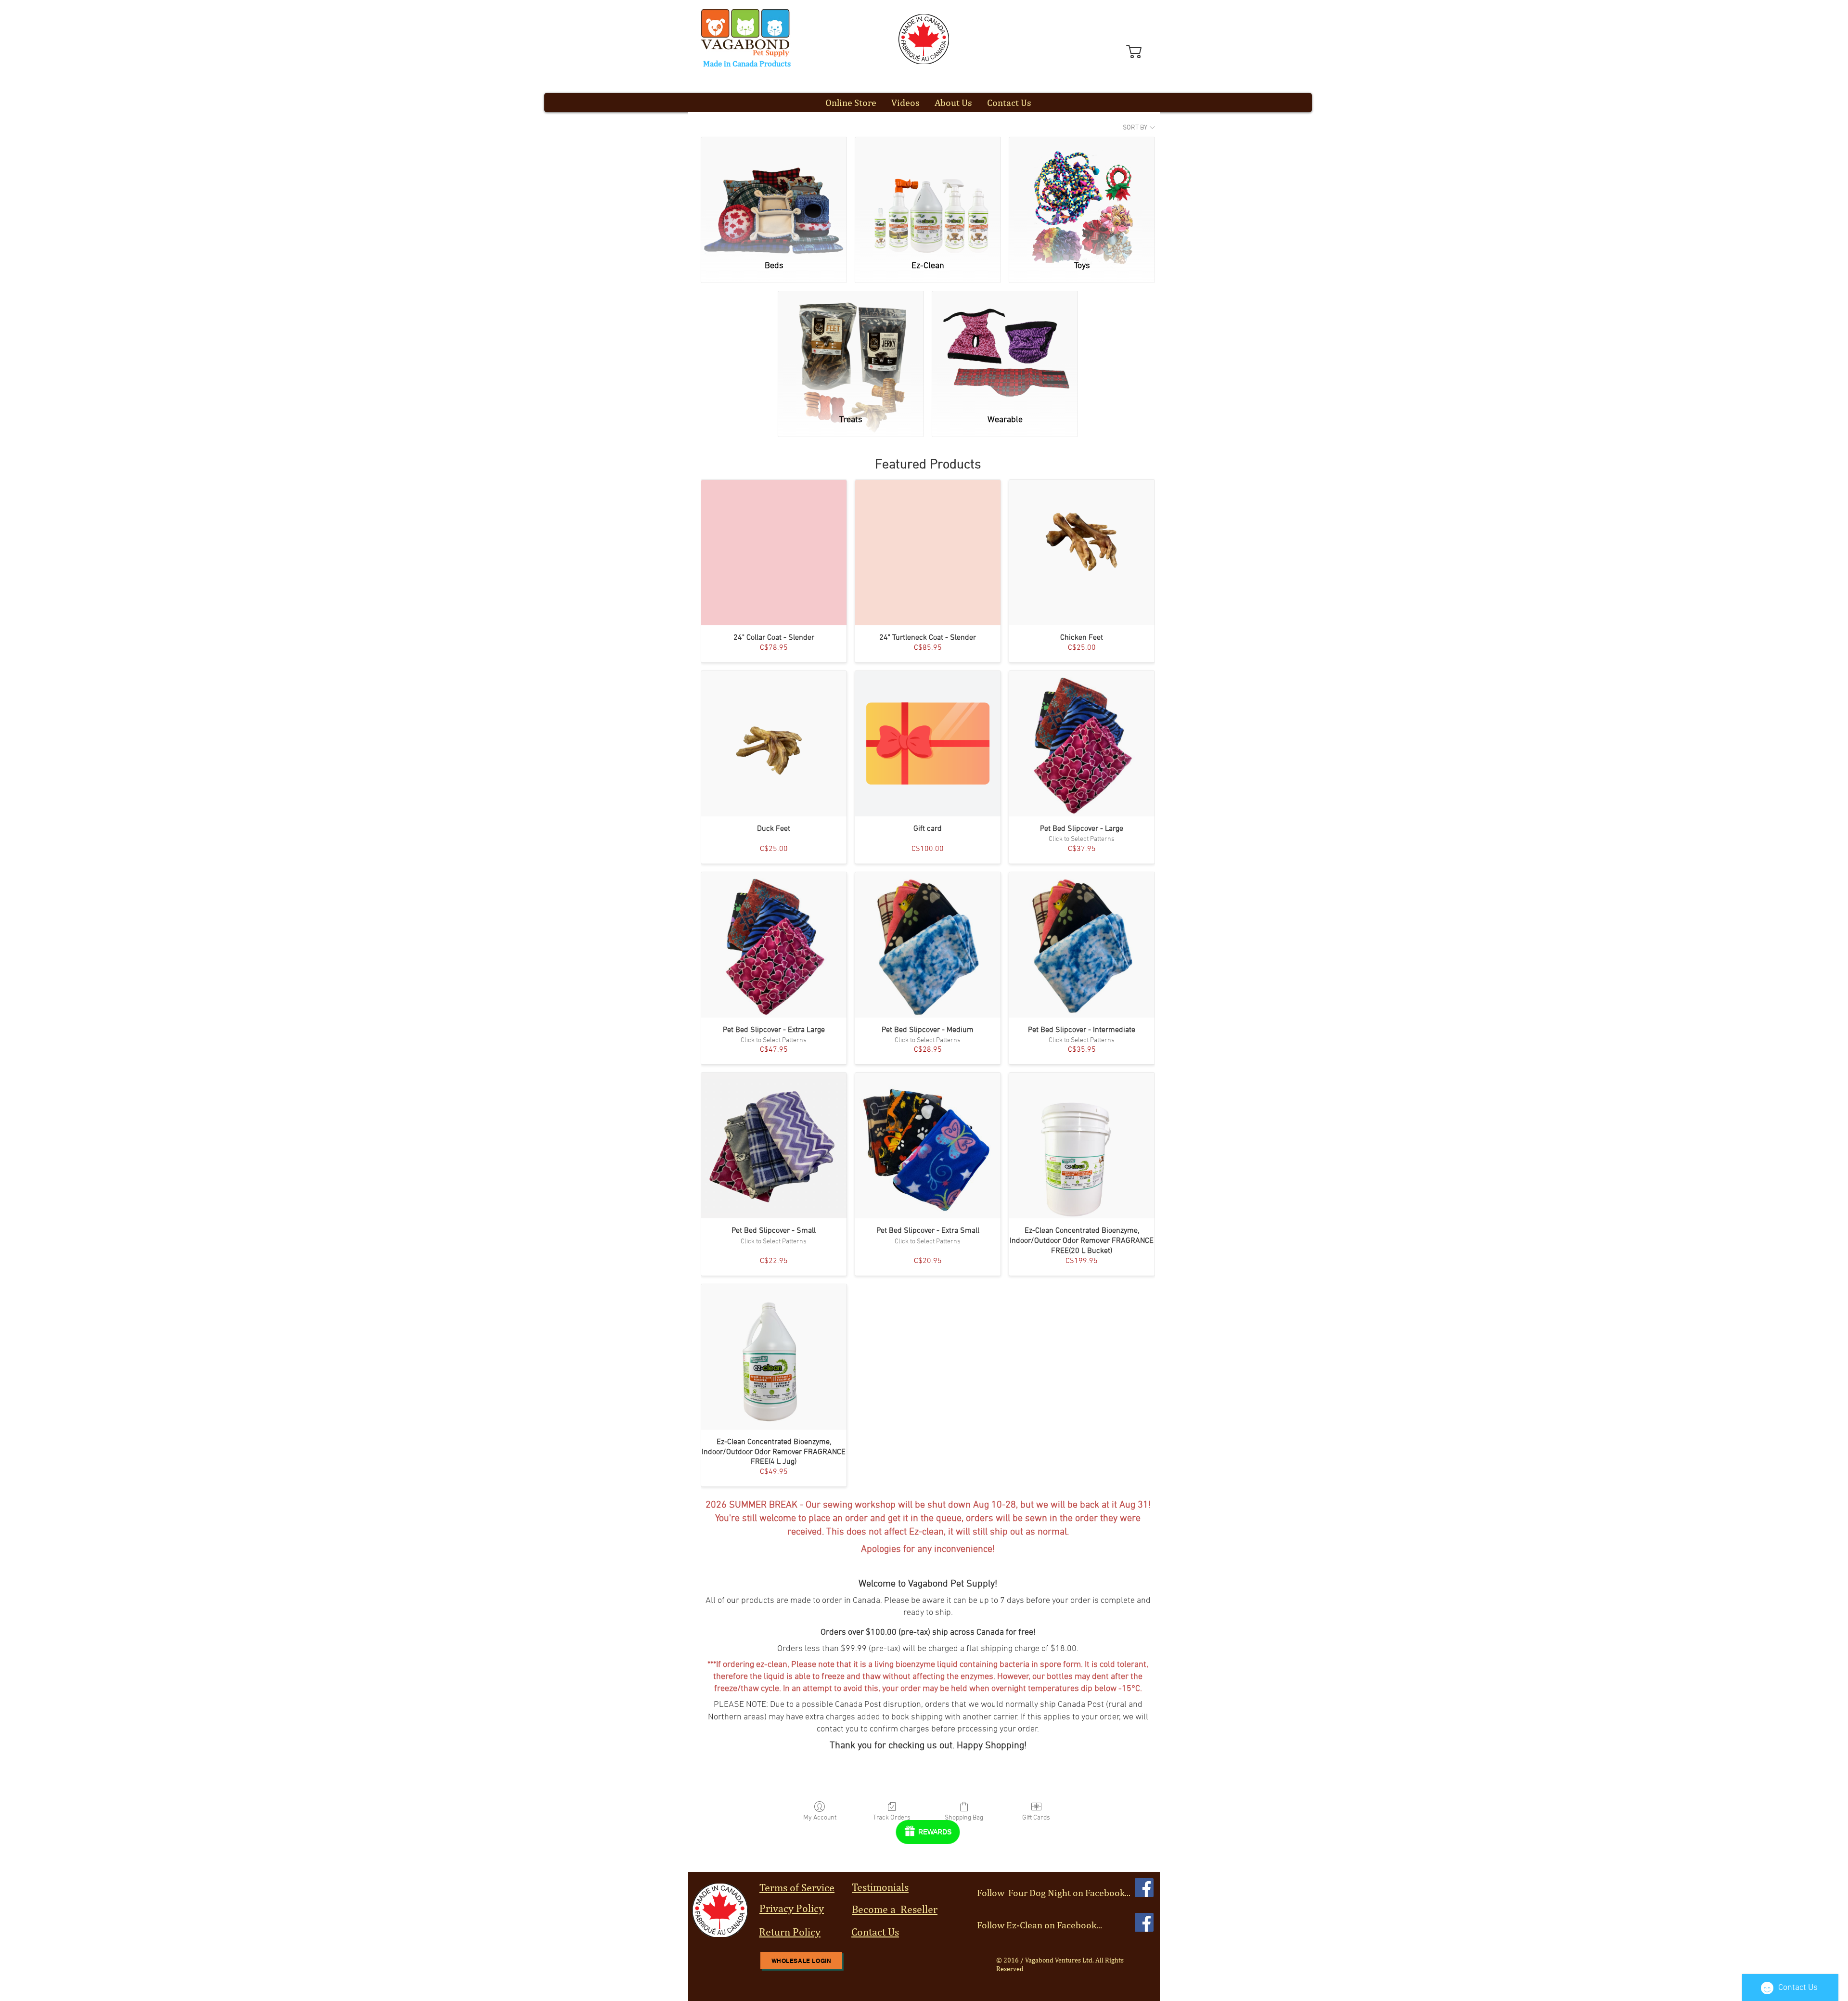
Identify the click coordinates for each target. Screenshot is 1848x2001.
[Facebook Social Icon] (1144, 1888)
